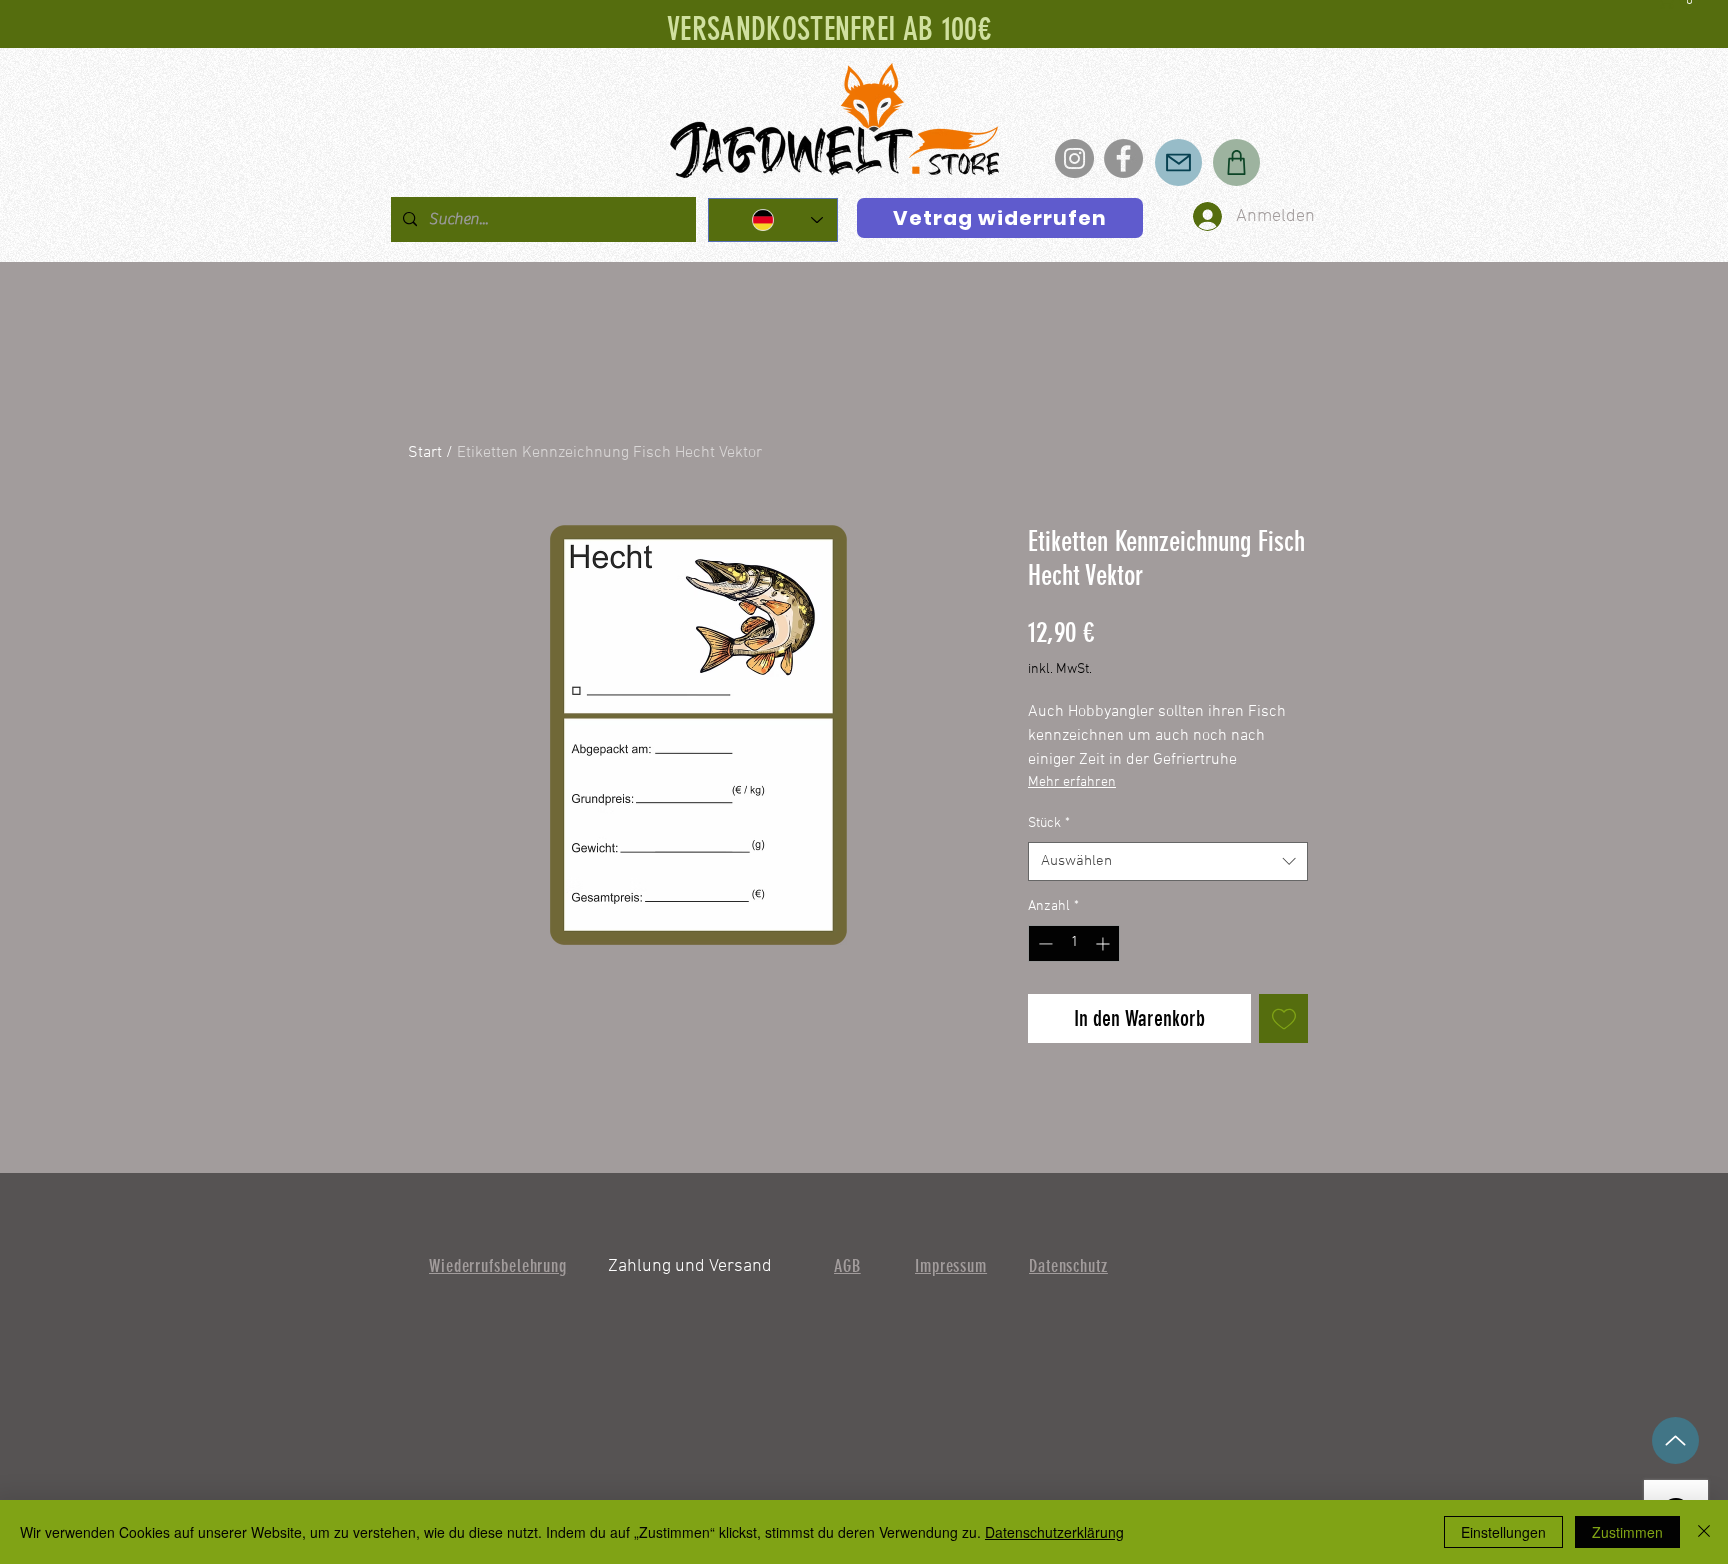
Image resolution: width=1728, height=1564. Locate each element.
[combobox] (1168, 861)
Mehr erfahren (1072, 782)
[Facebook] (1123, 158)
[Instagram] (1074, 158)
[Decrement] (1043, 943)
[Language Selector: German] (773, 220)
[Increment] (1104, 943)
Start (425, 453)
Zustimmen (1627, 1532)
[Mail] (1178, 162)
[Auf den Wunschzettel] (1283, 1018)
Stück (1049, 823)
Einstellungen (1503, 1532)
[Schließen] (1704, 1532)
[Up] (1675, 1440)
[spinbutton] (1074, 943)
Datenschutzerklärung (1054, 1532)
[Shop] (1236, 162)
